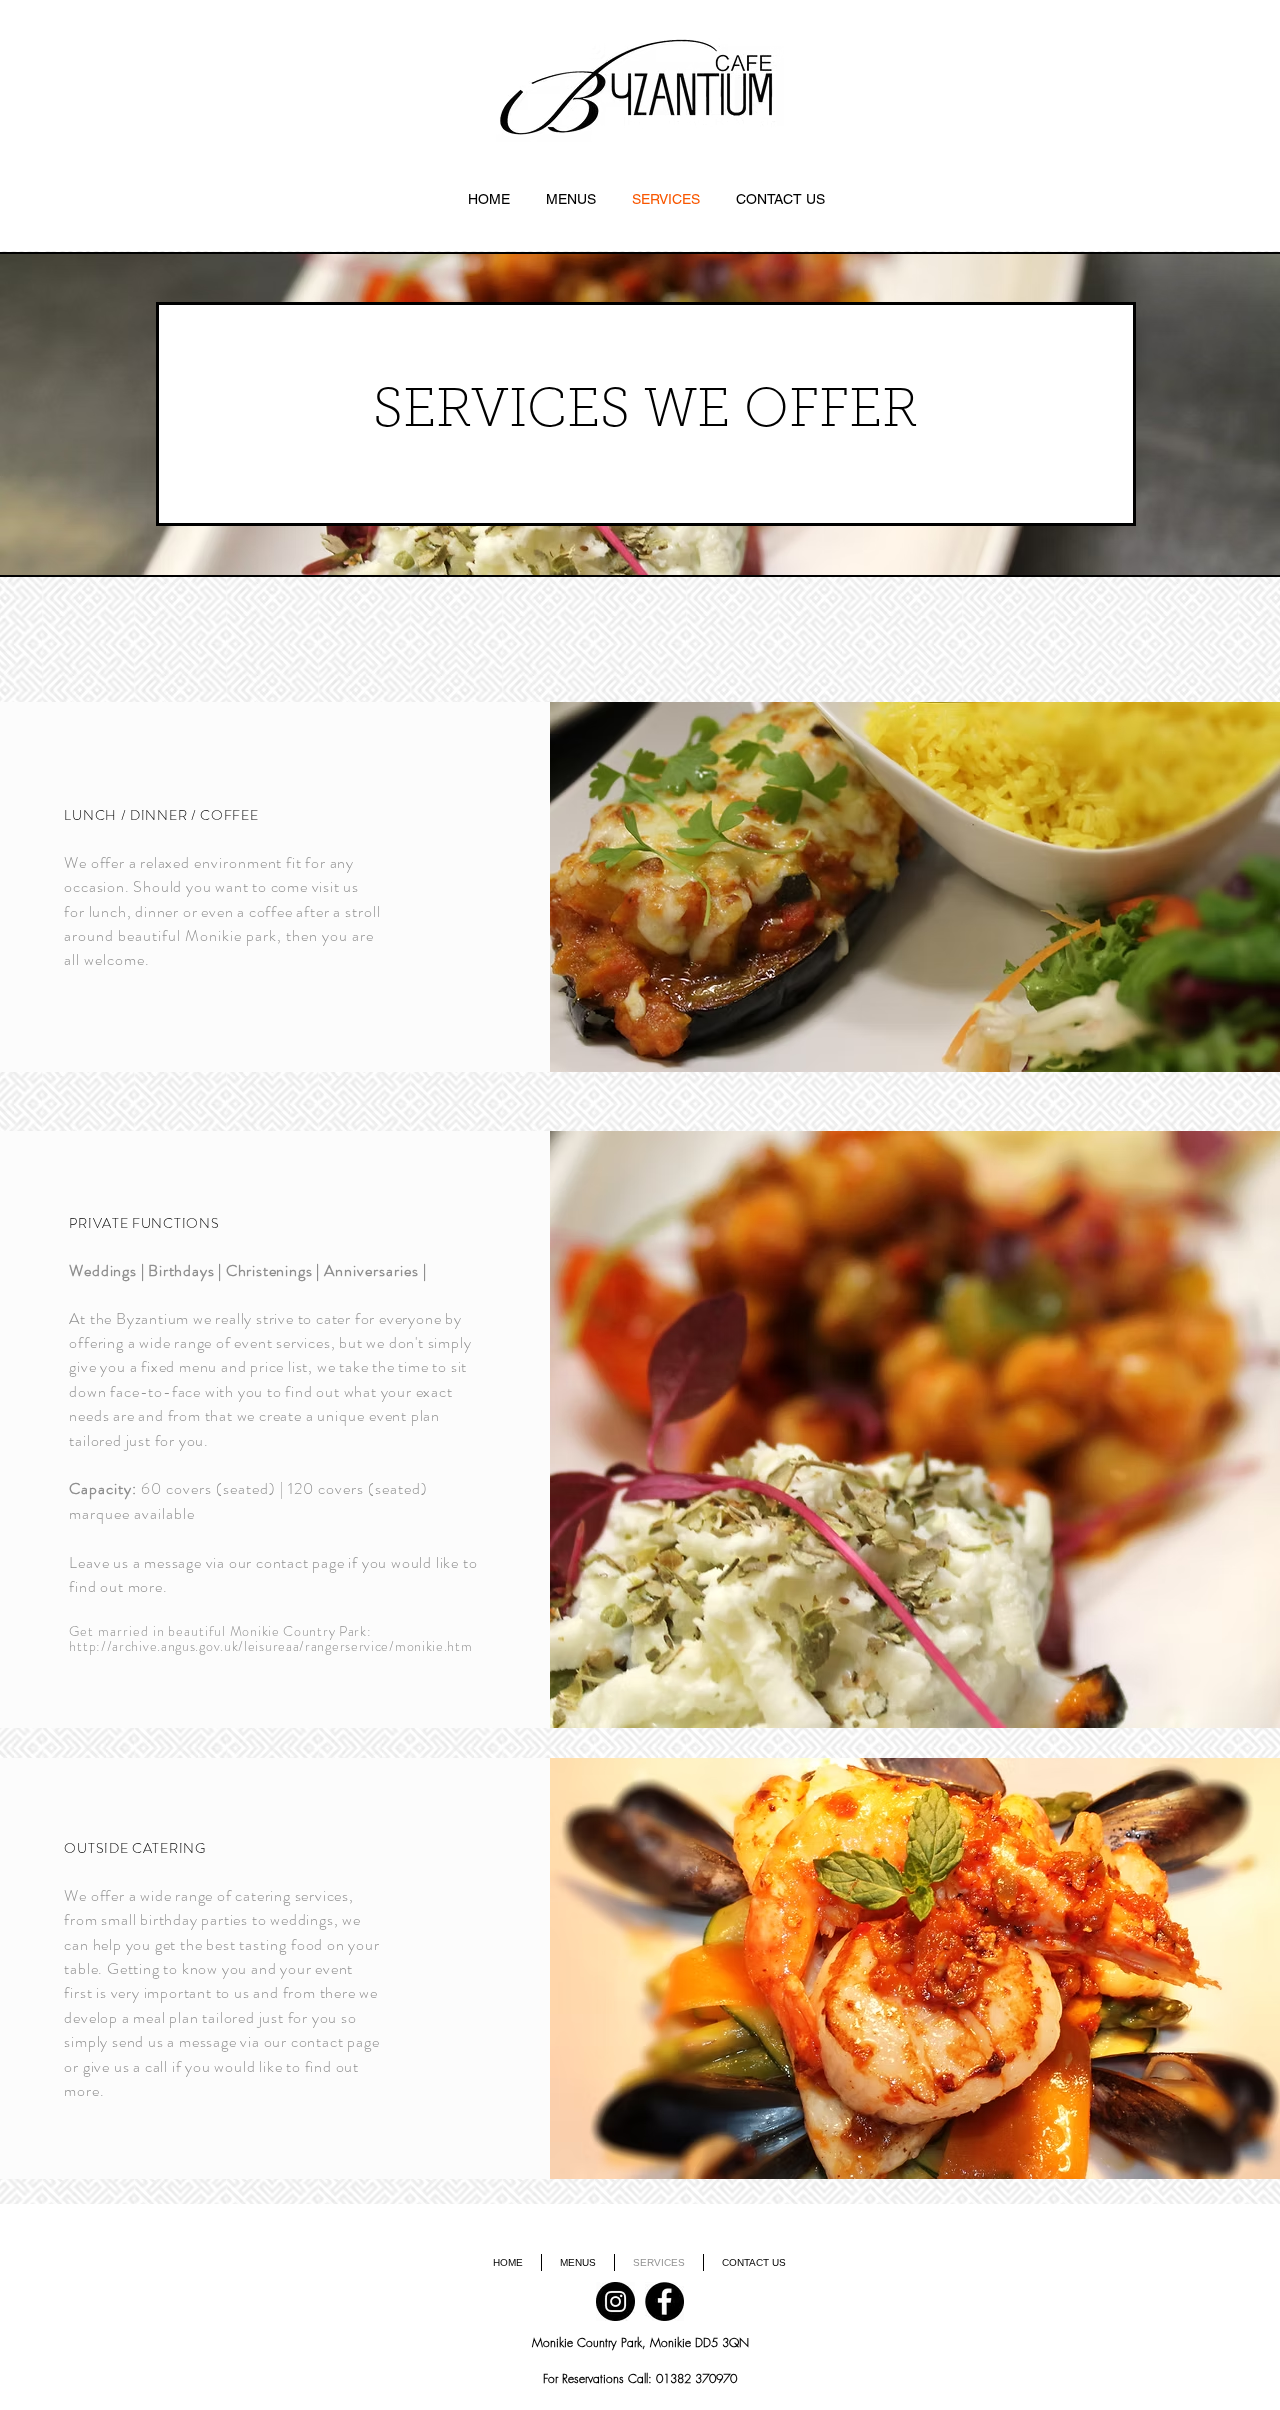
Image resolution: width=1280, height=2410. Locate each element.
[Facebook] (664, 2301)
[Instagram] (615, 2301)
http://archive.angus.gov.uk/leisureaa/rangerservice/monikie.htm (270, 1646)
